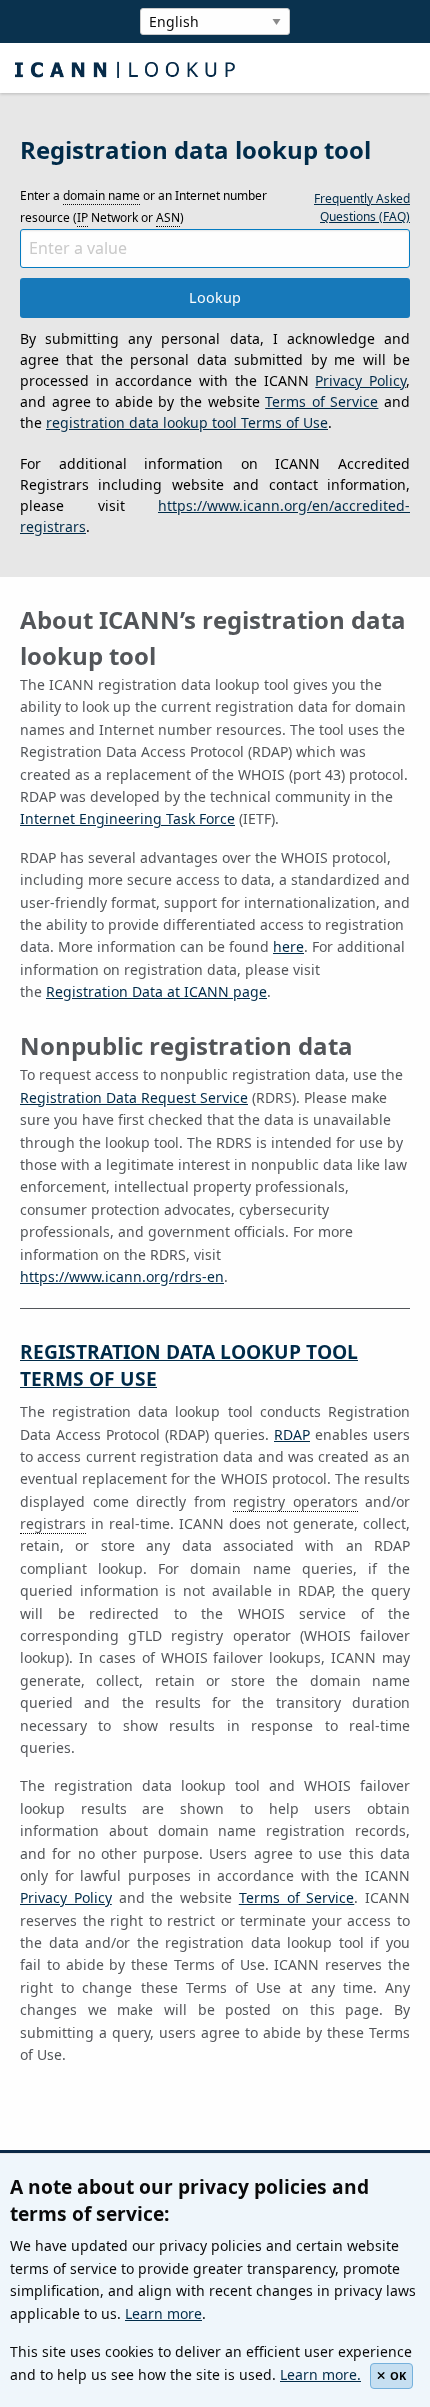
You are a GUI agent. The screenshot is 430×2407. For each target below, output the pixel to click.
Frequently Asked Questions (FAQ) (362, 207)
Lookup (215, 297)
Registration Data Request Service (134, 1097)
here (288, 946)
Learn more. (320, 2374)
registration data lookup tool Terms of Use (187, 422)
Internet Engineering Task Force (127, 818)
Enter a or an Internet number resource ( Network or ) (143, 206)
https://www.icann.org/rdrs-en (122, 1276)
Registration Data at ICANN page (156, 991)
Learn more (163, 2313)
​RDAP (292, 1434)
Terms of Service (321, 401)
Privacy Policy (360, 380)
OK (398, 2375)
